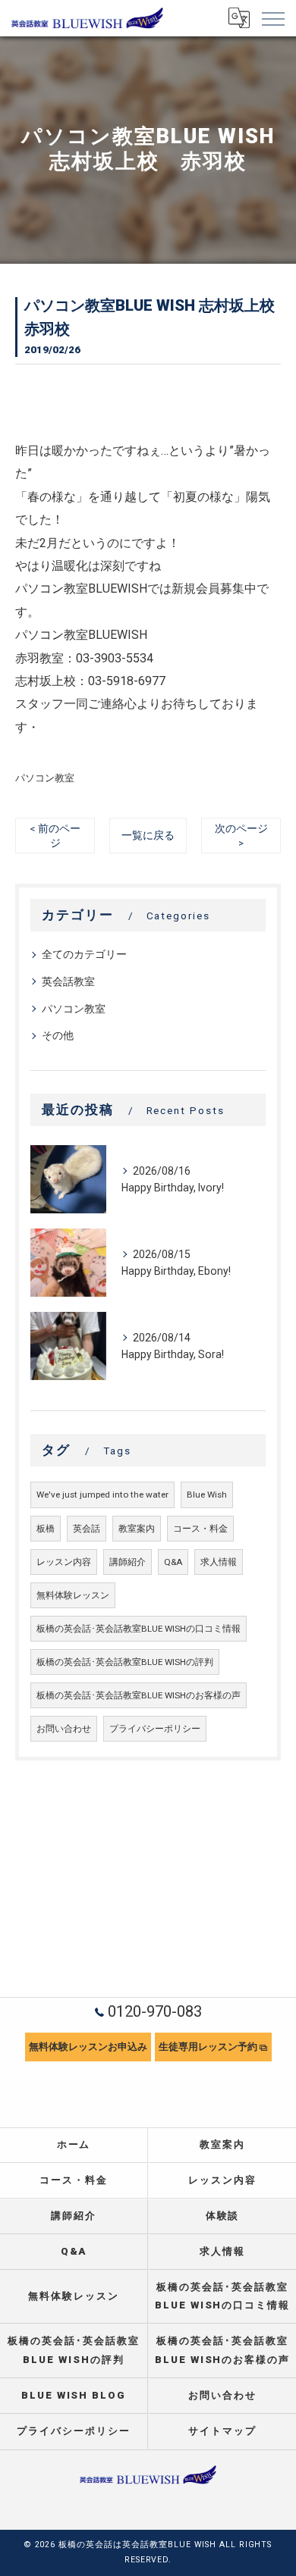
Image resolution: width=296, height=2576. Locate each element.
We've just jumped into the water (102, 1495)
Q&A (173, 1562)
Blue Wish (207, 1495)
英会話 (87, 1529)
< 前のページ (55, 836)
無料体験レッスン (73, 1595)
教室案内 (137, 1529)
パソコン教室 (45, 778)
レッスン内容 (64, 1562)
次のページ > (241, 836)
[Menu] (272, 18)
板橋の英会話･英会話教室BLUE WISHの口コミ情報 (139, 1629)
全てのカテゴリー (84, 954)
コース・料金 (200, 1529)
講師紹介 (128, 1562)
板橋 (46, 1529)
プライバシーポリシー (155, 1729)
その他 (58, 1035)
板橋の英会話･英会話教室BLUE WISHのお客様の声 (139, 1695)
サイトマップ (222, 2431)
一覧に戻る (148, 835)
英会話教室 (68, 981)
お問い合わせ (64, 1729)
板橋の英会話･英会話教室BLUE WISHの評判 (125, 1662)
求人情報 (219, 1562)
